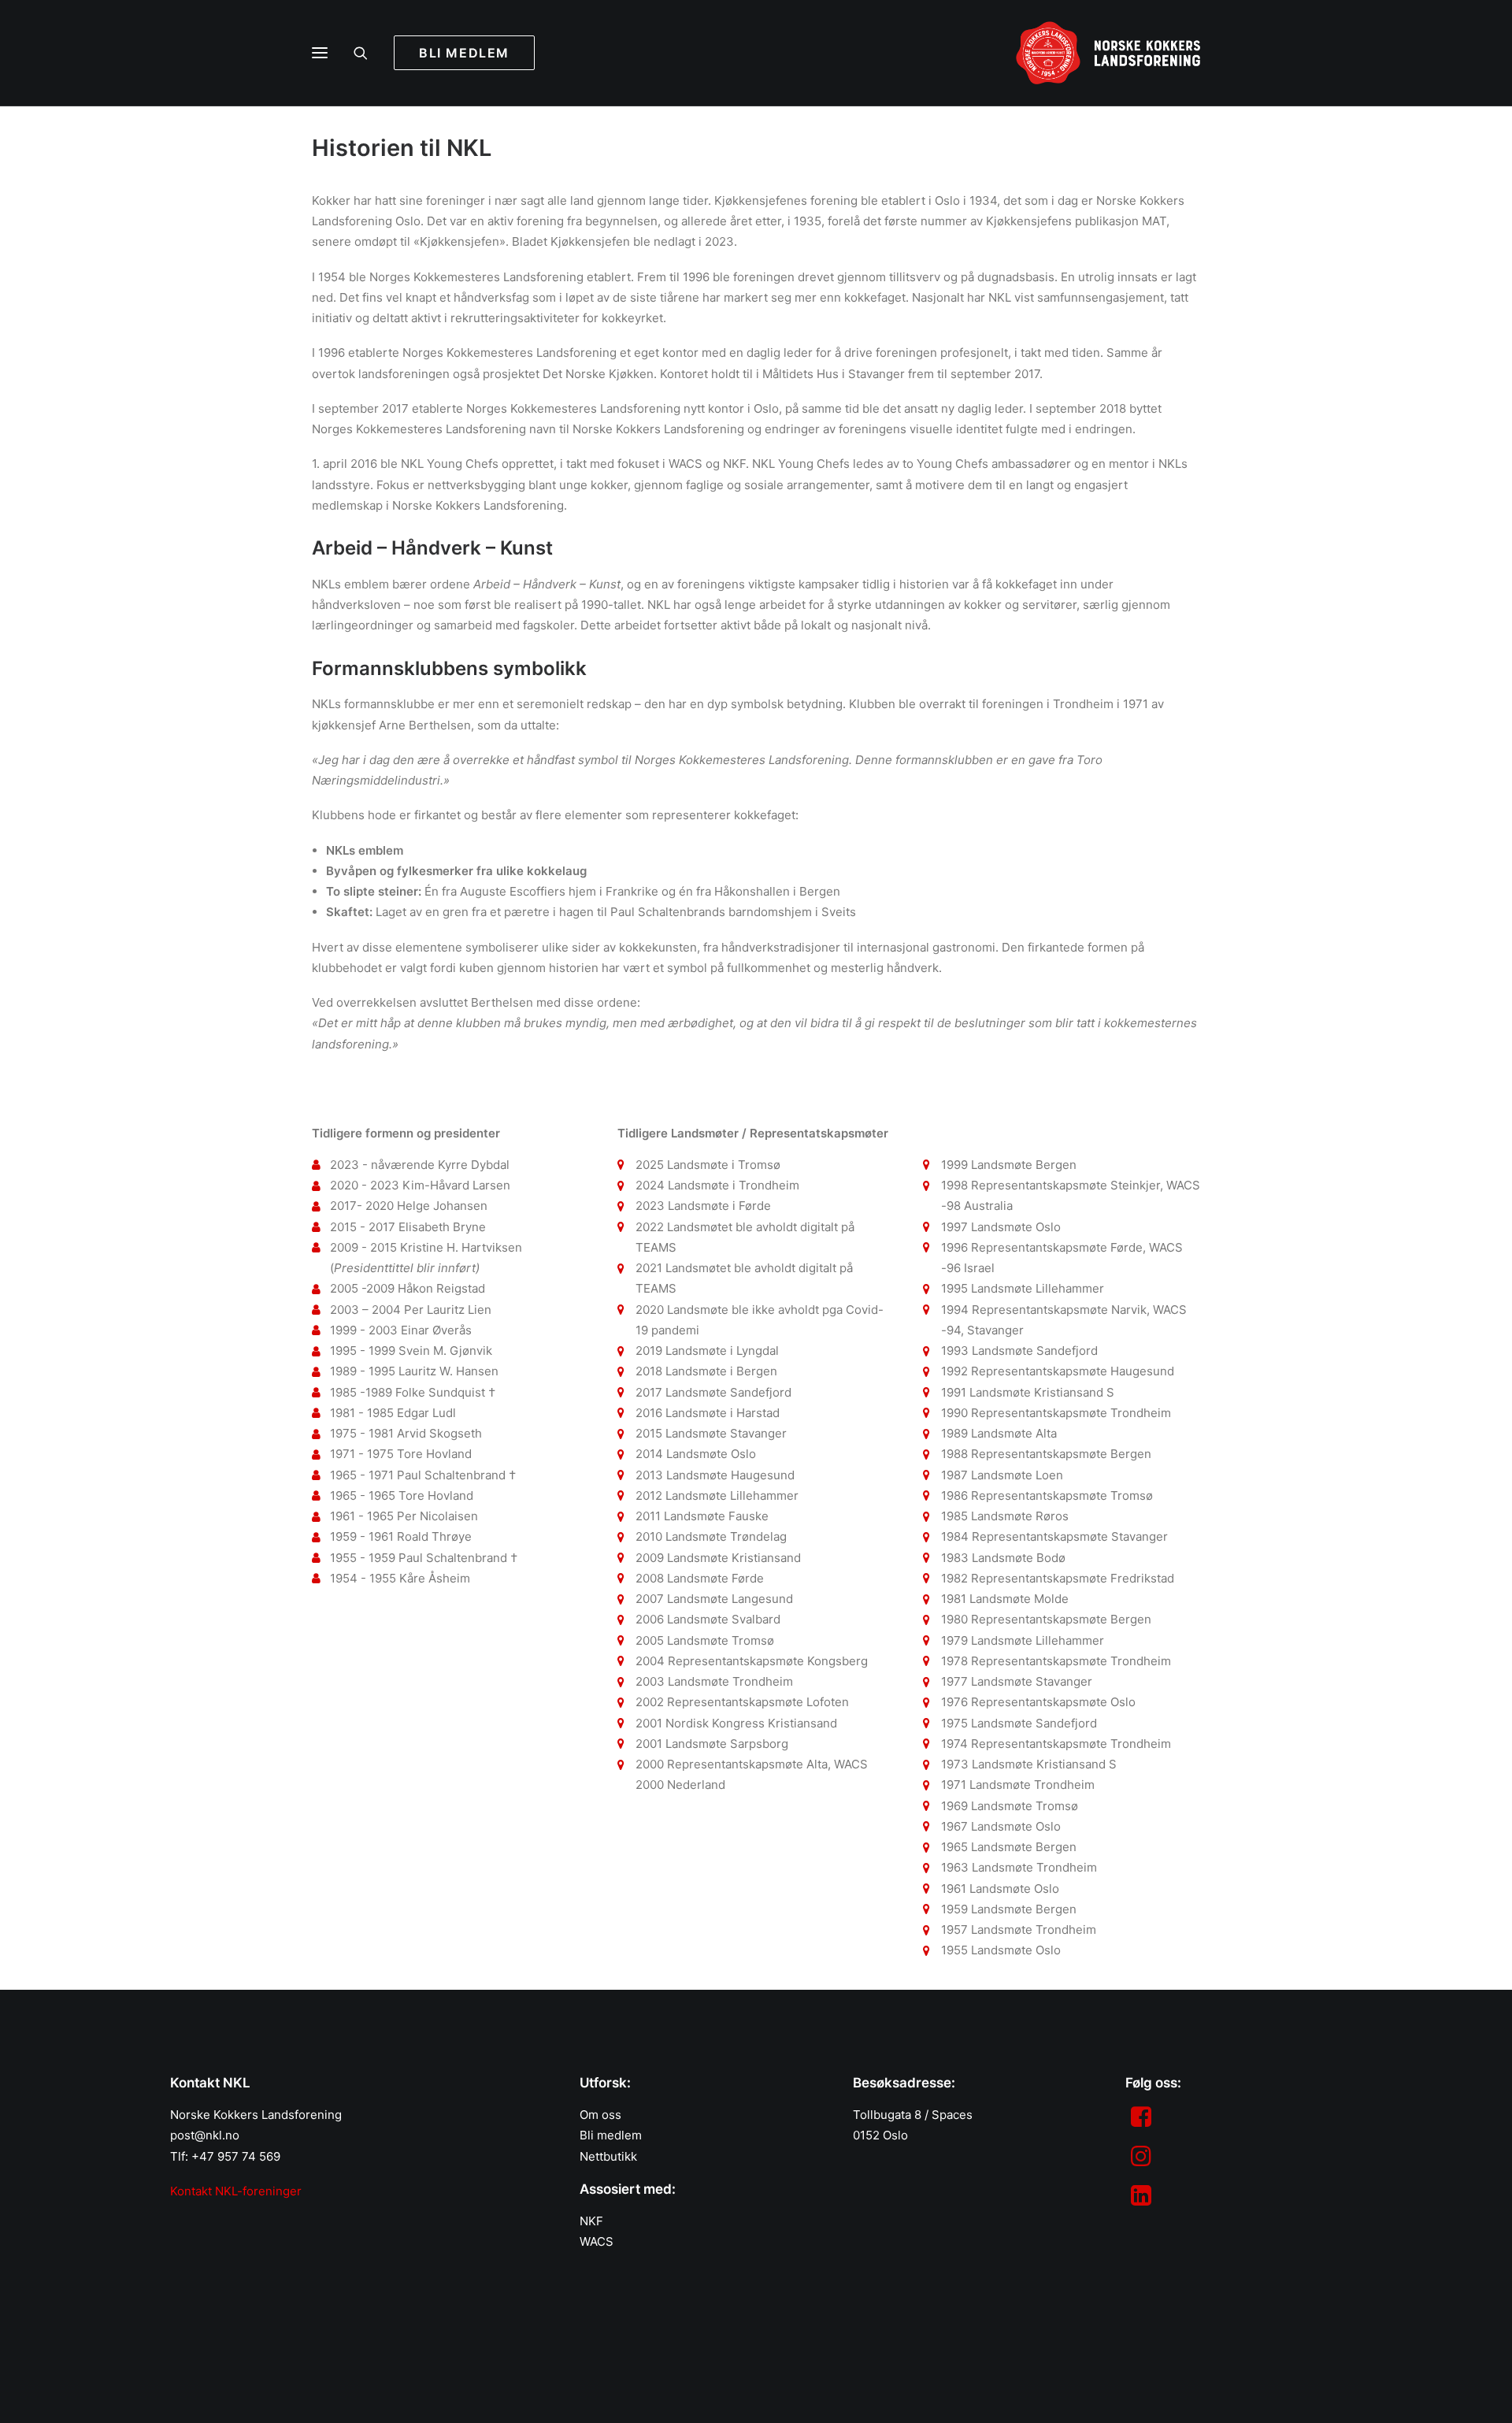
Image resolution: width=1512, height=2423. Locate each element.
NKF (591, 2221)
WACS (597, 2241)
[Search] (368, 53)
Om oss (600, 2115)
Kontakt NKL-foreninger (236, 2191)
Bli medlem (611, 2135)
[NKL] (1108, 53)
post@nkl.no (205, 2135)
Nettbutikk (608, 2156)
